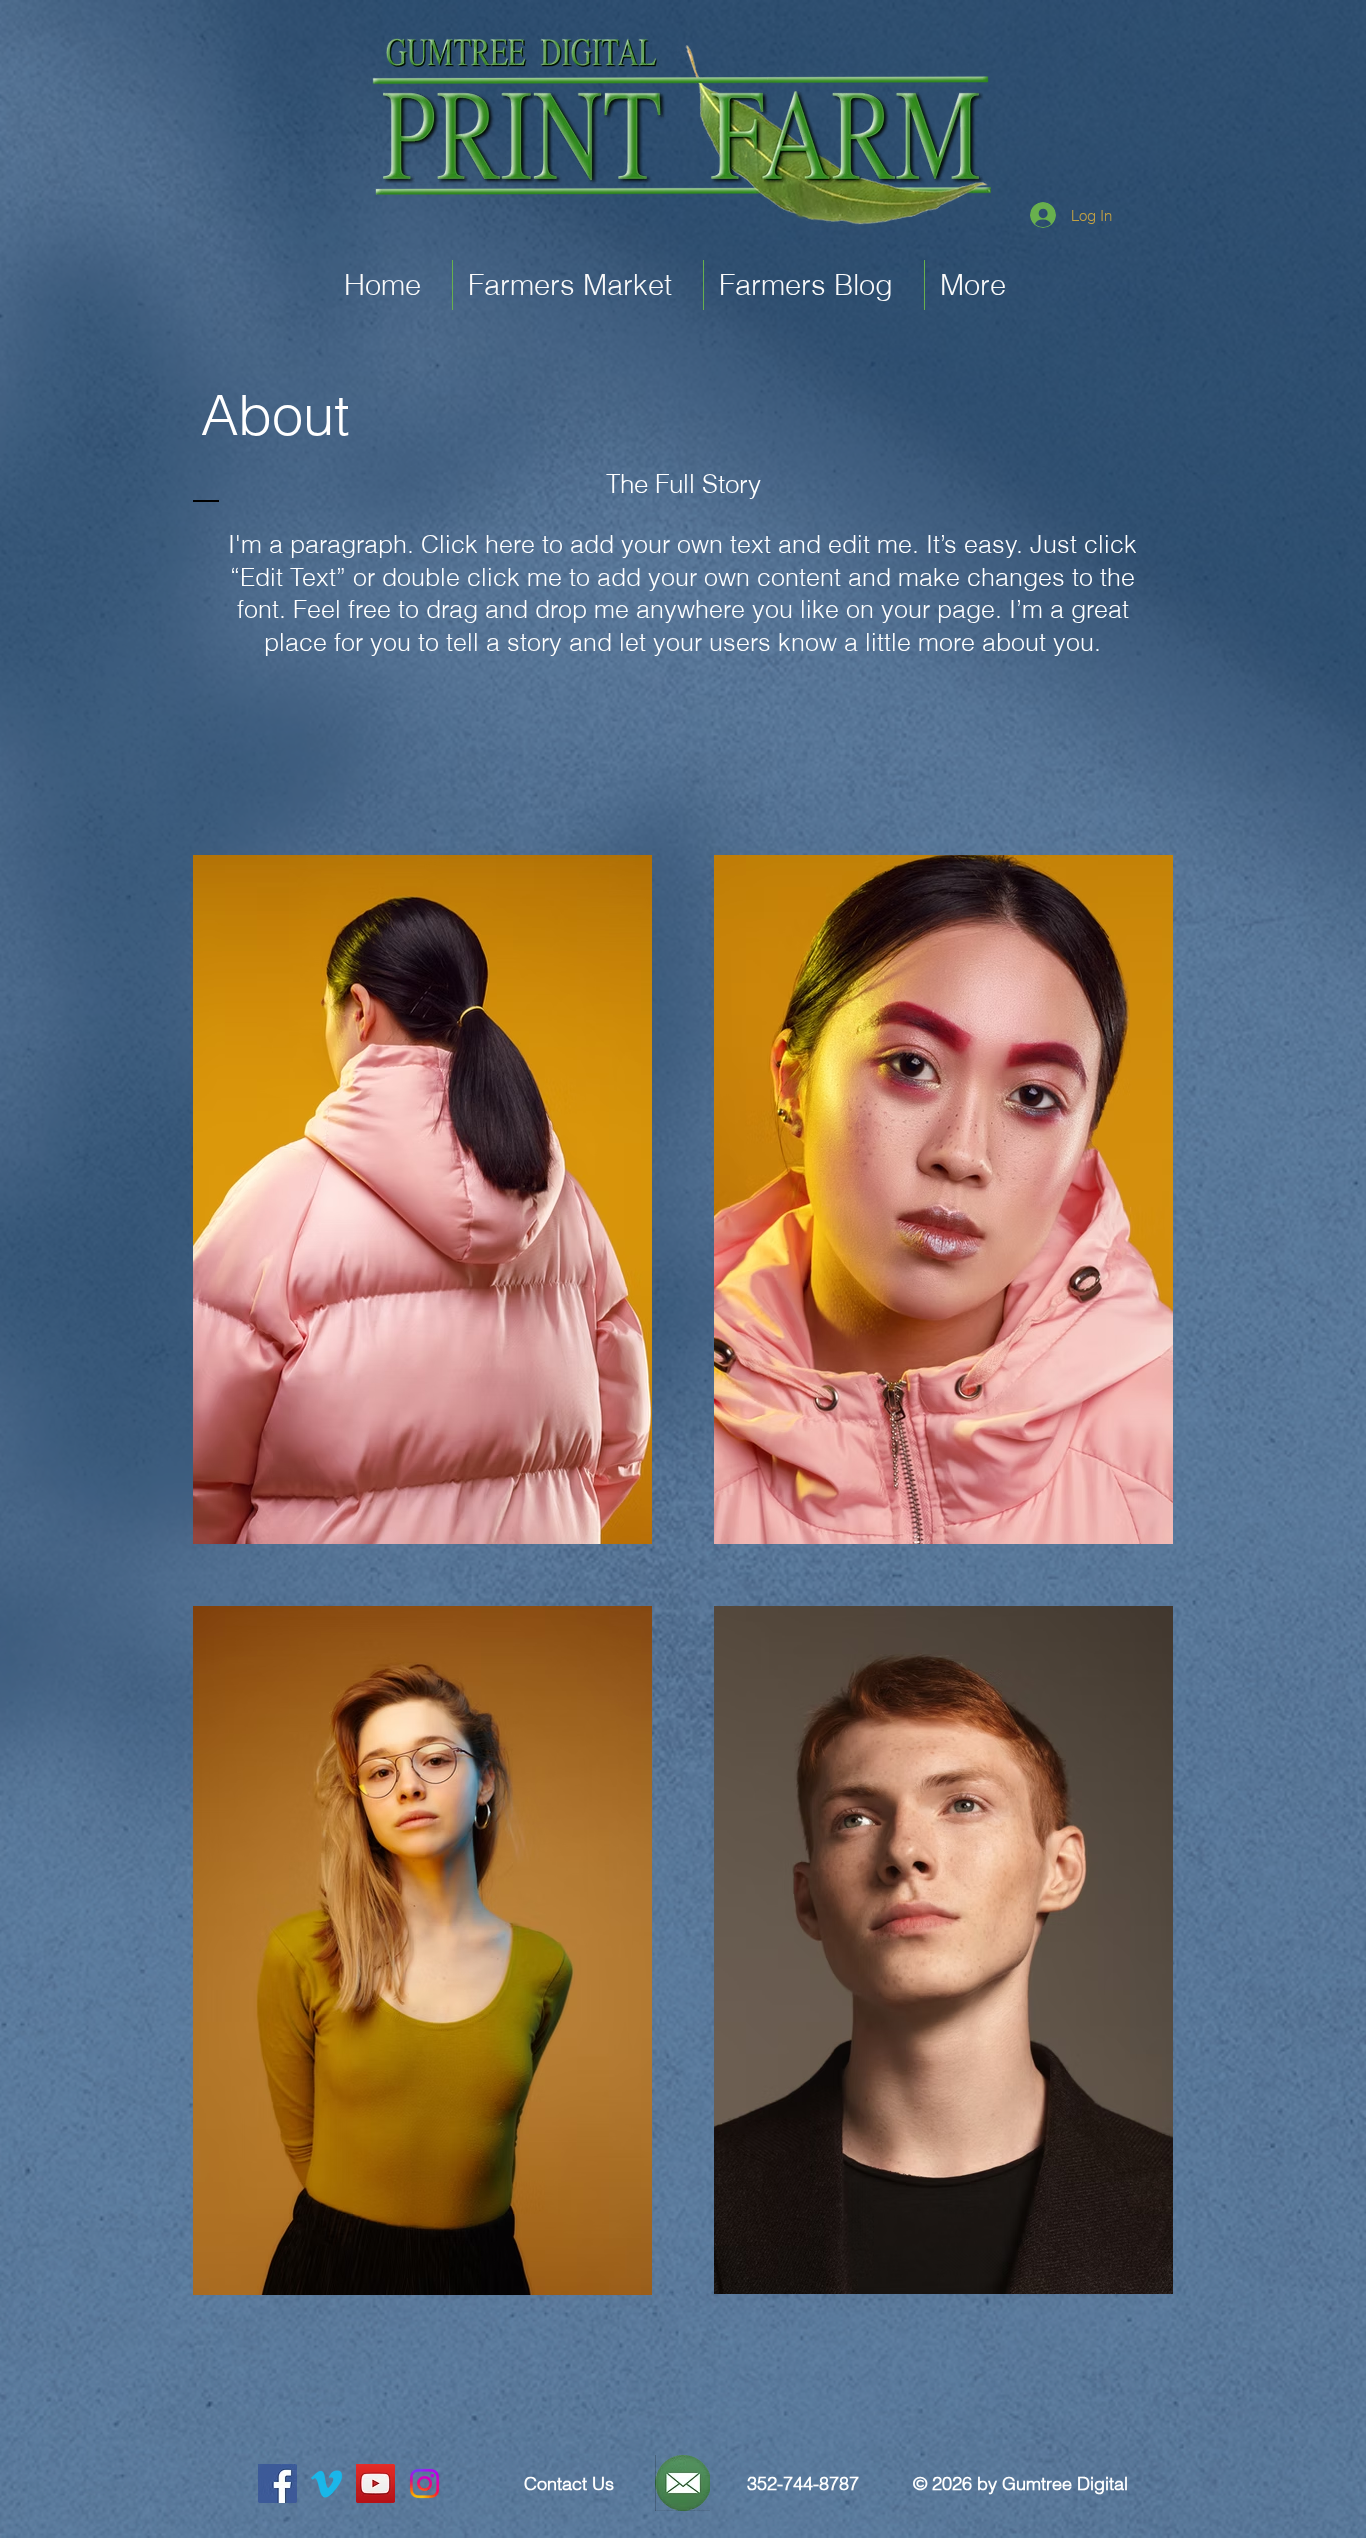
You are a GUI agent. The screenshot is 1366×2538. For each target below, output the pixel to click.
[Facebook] (277, 2483)
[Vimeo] (326, 2483)
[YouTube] (375, 2483)
